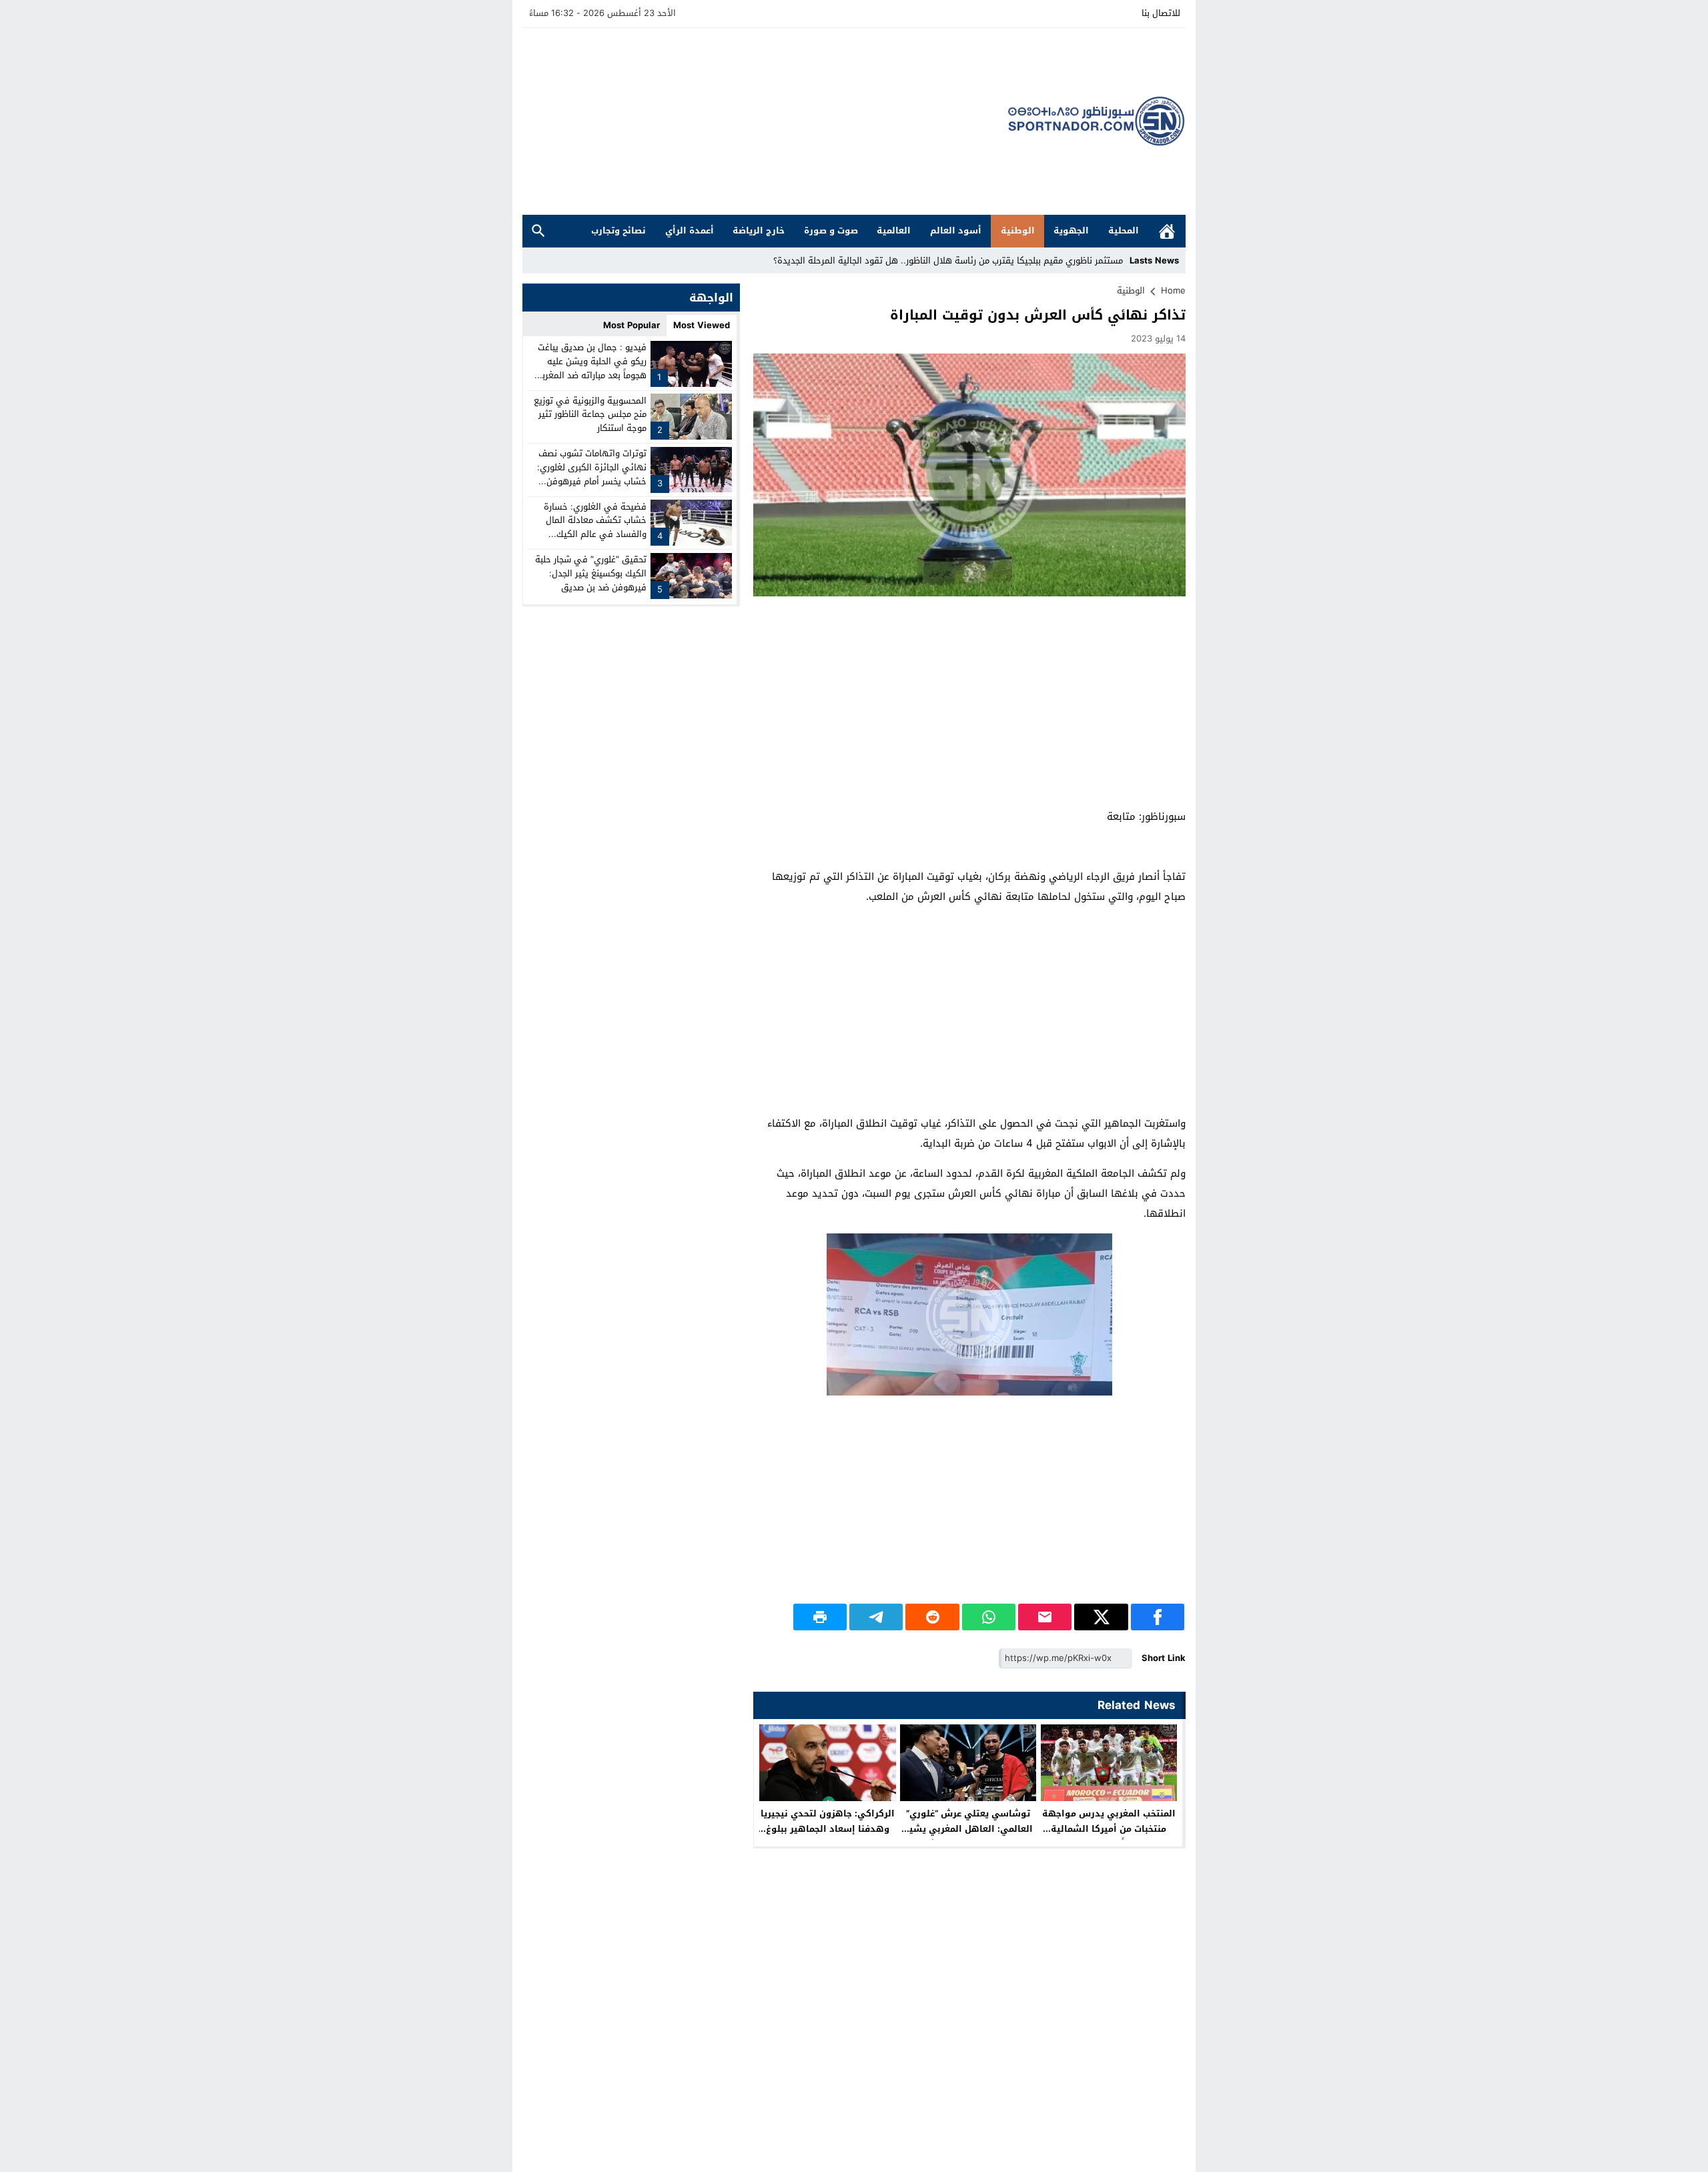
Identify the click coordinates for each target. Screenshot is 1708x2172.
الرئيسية (1167, 231)
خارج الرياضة (759, 230)
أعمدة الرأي (690, 230)
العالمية (894, 230)
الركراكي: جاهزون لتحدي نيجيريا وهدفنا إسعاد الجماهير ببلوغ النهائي (828, 1829)
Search (538, 231)
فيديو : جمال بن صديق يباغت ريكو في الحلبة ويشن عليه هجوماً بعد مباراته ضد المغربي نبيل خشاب (590, 368)
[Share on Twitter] (1101, 1617)
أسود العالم (956, 230)
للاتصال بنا (1161, 13)
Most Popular (631, 325)
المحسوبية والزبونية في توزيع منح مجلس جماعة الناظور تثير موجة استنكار (590, 414)
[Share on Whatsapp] (989, 1617)
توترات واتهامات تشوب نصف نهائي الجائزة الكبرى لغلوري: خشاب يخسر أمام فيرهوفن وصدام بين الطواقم (592, 474)
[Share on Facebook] (1158, 1617)
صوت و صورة (831, 230)
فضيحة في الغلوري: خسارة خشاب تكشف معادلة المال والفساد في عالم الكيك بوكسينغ (595, 527)
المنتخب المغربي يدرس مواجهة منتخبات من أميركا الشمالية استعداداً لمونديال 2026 (1109, 1829)
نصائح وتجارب (618, 230)
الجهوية (1071, 230)
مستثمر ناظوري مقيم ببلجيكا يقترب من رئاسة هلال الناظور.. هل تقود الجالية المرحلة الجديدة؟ (948, 260)
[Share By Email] (1045, 1617)
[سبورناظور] (1097, 121)
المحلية (1124, 230)
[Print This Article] (820, 1617)
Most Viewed (702, 325)
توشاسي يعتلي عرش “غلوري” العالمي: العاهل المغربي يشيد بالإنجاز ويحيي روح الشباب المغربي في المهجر (968, 1836)
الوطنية (1018, 230)
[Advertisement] (765, 121)
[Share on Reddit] (932, 1617)
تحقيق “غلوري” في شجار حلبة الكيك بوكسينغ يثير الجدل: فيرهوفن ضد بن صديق (591, 573)
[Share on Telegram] (876, 1617)
